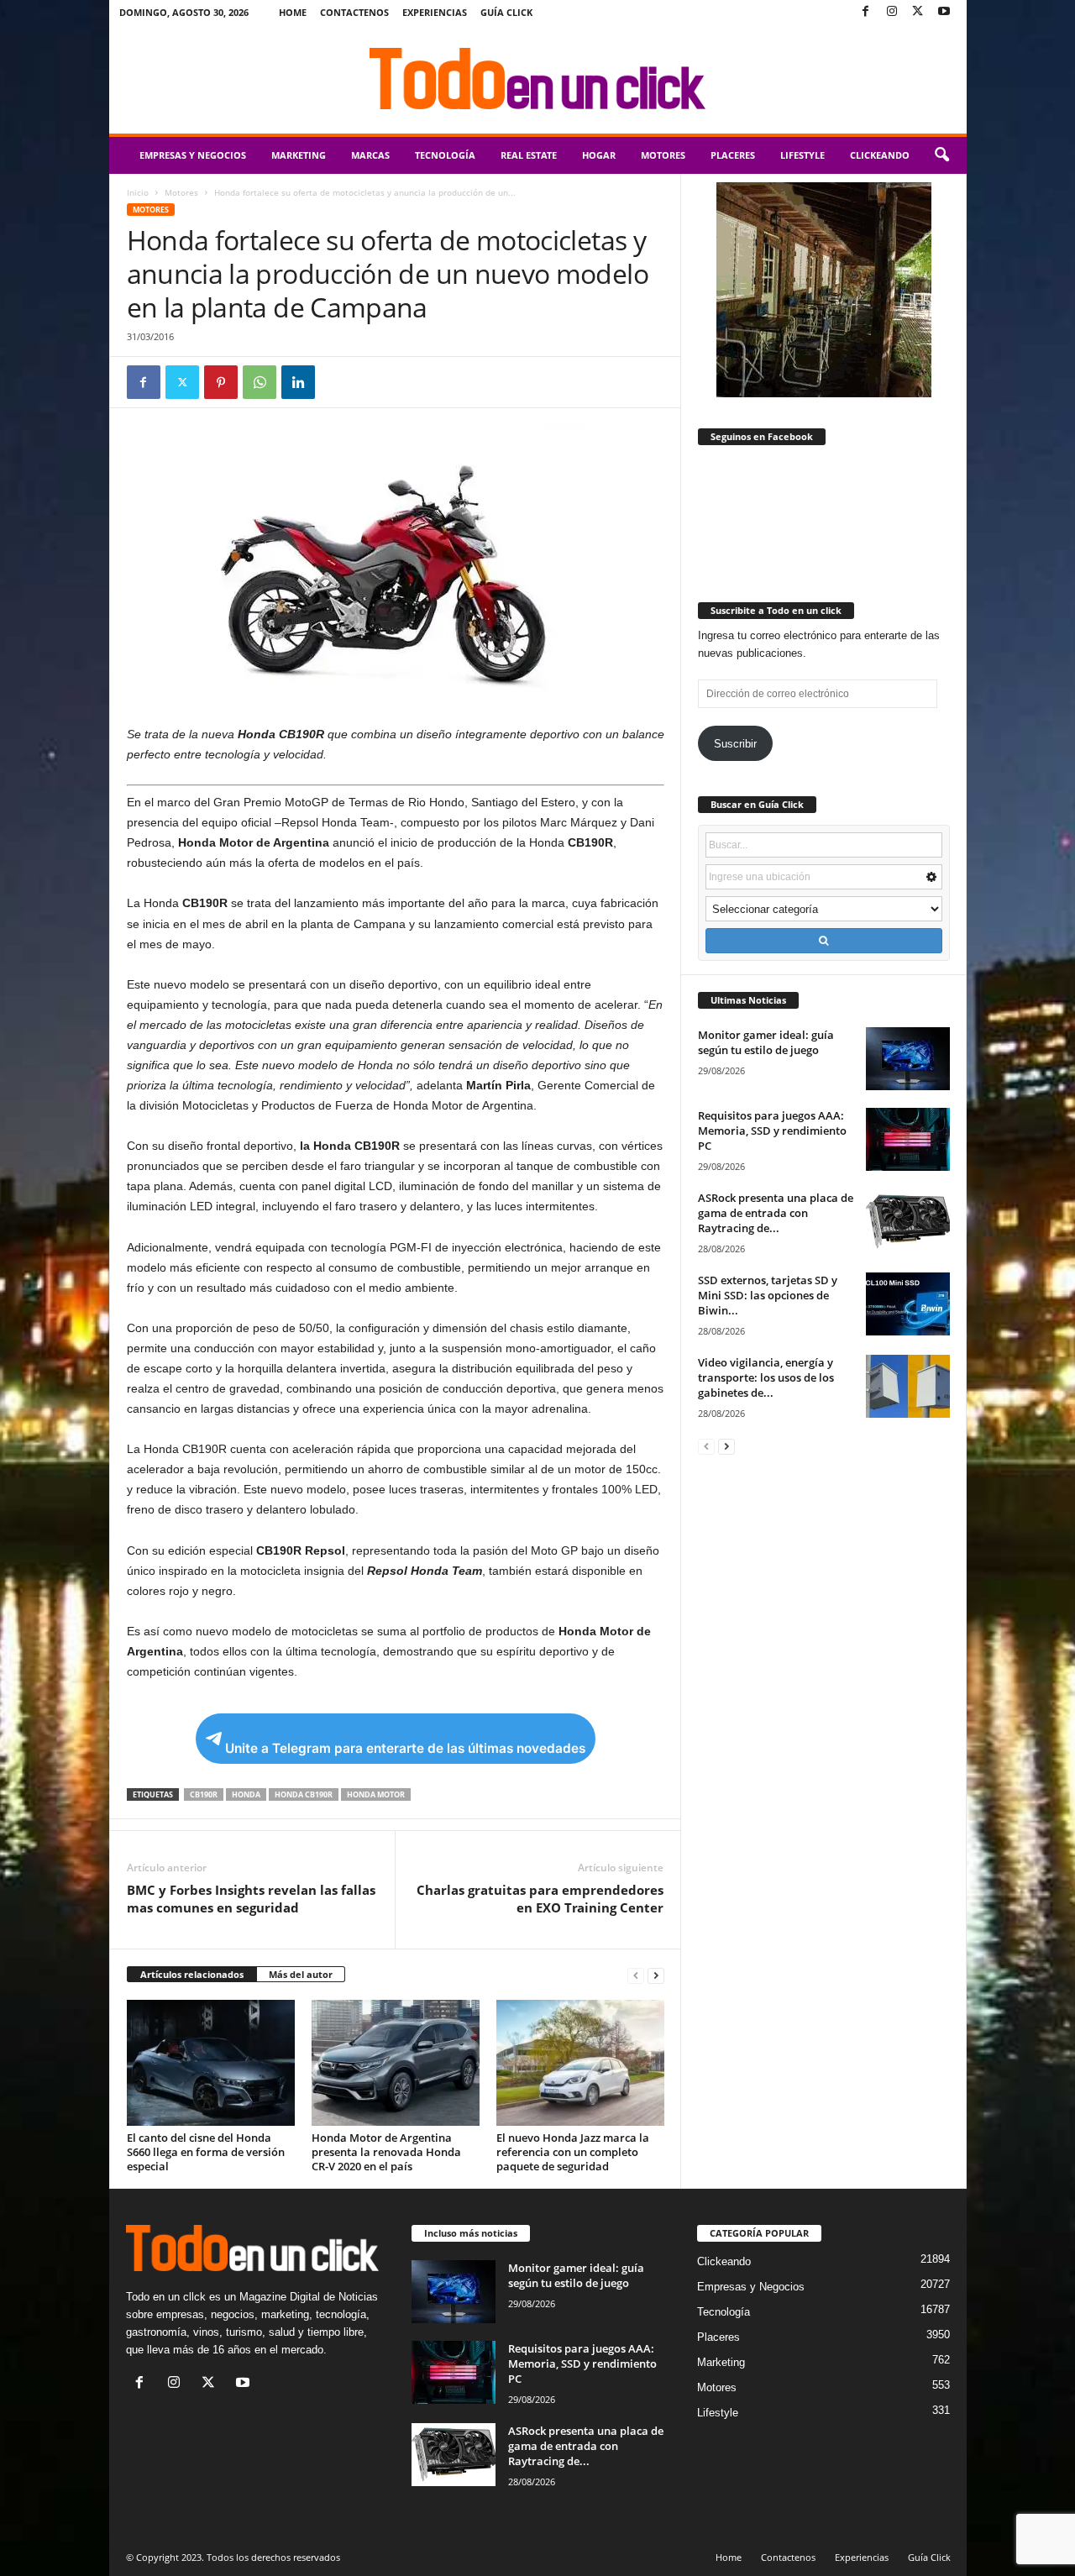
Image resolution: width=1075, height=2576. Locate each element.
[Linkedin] (298, 382)
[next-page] (656, 1975)
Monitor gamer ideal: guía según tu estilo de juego (766, 1042)
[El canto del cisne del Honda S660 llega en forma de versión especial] (211, 2063)
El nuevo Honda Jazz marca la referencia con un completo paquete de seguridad (573, 2152)
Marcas (370, 155)
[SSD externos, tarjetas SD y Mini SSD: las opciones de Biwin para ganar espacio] (908, 1304)
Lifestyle (802, 155)
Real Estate (529, 155)
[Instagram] (892, 12)
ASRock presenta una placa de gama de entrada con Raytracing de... (776, 1213)
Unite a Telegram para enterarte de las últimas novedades (405, 1748)
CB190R (204, 1794)
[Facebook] (866, 12)
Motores (663, 155)
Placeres (733, 155)
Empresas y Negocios (193, 155)
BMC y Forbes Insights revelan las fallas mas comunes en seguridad (251, 1899)
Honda (246, 1794)
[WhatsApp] (260, 382)
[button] (941, 155)
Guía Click (506, 12)
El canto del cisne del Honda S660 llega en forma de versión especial (206, 2152)
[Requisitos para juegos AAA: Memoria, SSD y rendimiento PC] (908, 1139)
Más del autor (301, 1974)
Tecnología (445, 155)
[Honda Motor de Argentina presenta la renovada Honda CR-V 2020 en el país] (396, 2063)
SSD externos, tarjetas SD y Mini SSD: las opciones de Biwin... (768, 1295)
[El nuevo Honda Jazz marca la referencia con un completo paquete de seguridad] (580, 2063)
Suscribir (735, 744)
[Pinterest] (221, 382)
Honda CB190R (304, 1794)
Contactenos (354, 12)
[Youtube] (944, 12)
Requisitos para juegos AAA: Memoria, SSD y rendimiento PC (772, 1131)
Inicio (138, 192)
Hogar (599, 155)
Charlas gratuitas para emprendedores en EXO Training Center (540, 1899)
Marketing (299, 155)
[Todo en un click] (538, 79)
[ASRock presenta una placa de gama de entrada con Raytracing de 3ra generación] (908, 1222)
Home (293, 12)
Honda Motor (376, 1794)
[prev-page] (636, 1975)
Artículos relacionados (192, 1974)
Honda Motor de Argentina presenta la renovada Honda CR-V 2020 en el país (386, 2152)
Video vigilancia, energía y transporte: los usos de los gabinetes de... (766, 1377)
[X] (918, 12)
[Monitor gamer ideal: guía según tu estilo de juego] (908, 1059)
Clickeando (880, 155)
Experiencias (435, 12)
